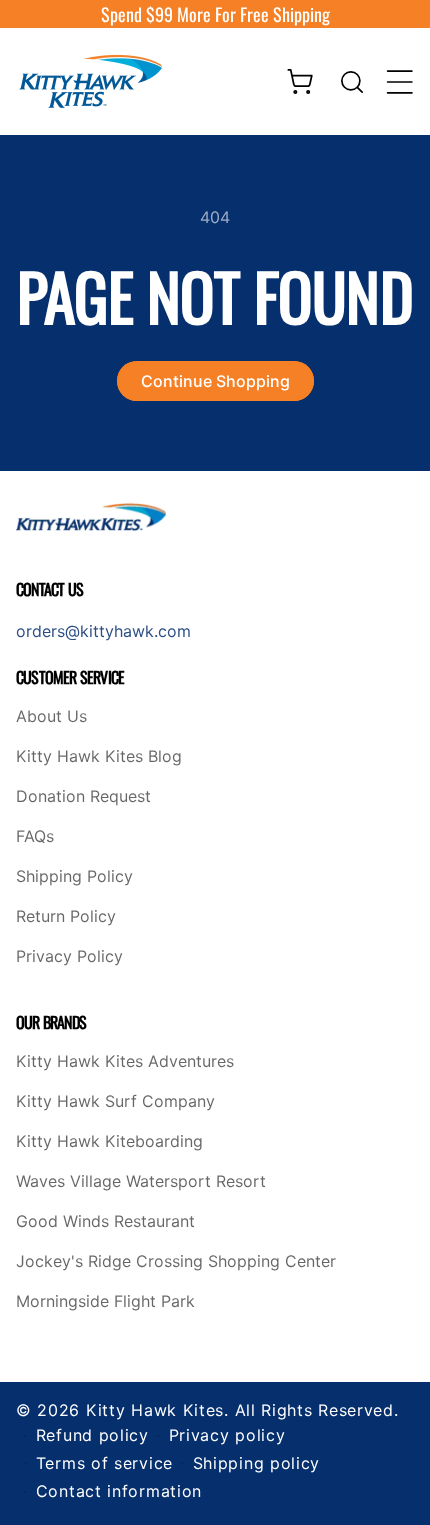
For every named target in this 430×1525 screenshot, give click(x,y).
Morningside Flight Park (105, 1302)
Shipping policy (257, 1463)
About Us (51, 717)
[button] (352, 82)
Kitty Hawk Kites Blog (99, 757)
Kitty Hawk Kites (155, 1410)
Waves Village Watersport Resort (141, 1182)
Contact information (119, 1491)
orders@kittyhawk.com (103, 631)
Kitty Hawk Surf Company (115, 1102)
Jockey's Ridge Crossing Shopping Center (176, 1262)
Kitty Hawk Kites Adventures (125, 1062)
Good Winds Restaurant (105, 1222)
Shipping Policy (74, 877)
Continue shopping (215, 381)
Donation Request (83, 797)
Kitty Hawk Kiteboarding (109, 1142)
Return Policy (66, 917)
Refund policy (92, 1435)
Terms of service (104, 1463)
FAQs (35, 837)
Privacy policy (227, 1435)
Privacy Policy (69, 957)
